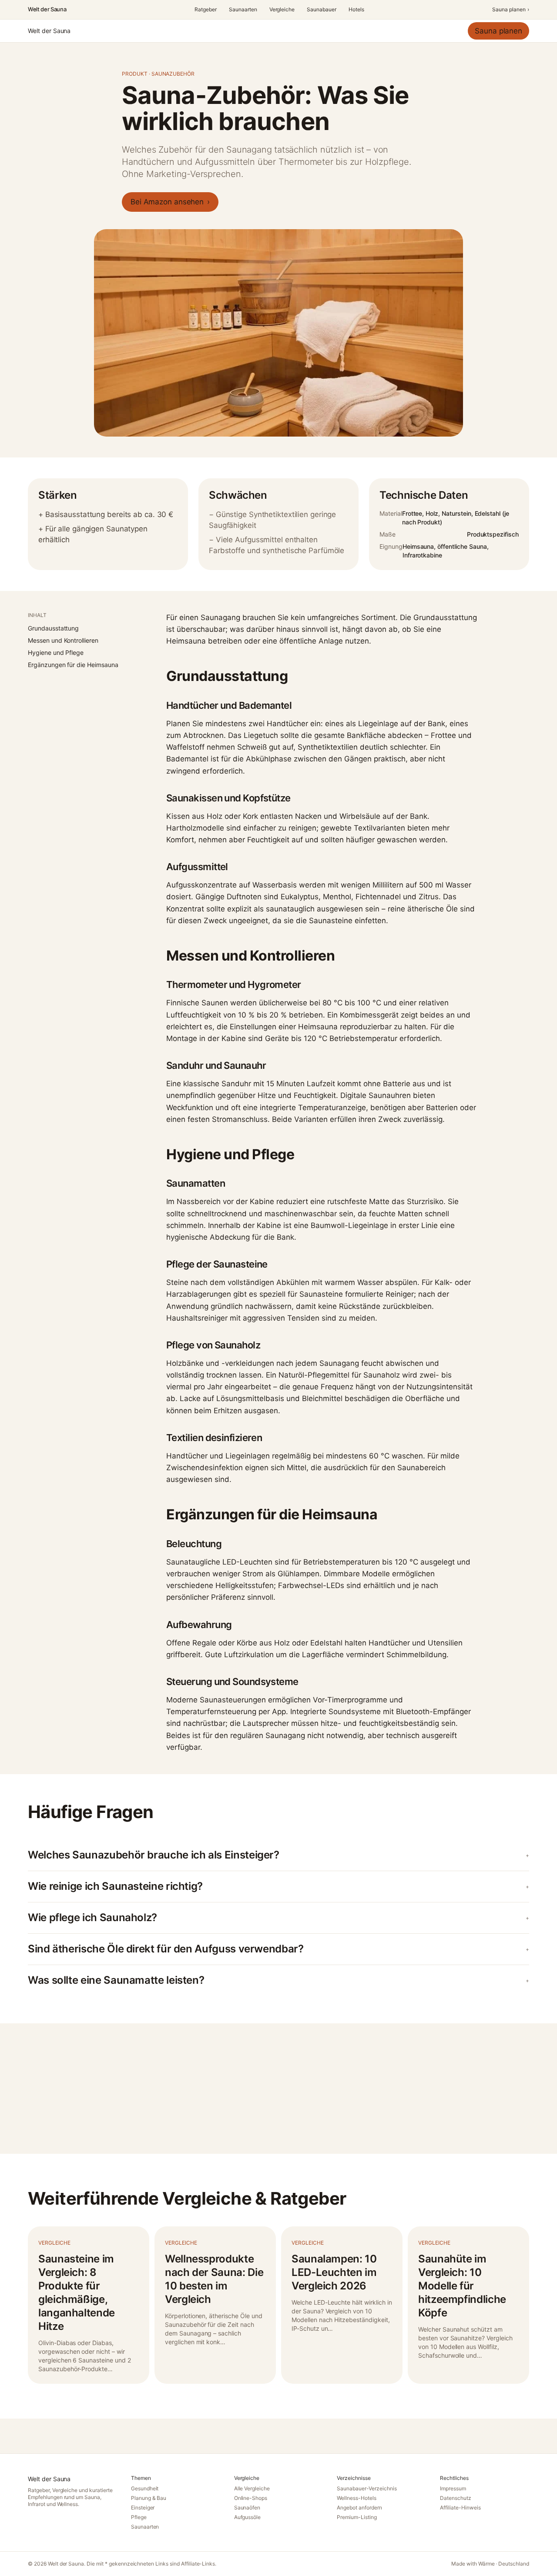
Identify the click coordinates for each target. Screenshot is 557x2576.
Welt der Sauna (47, 9)
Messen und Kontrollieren (63, 640)
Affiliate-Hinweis (460, 2508)
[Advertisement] (278, 2089)
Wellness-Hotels (356, 2498)
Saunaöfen (247, 2508)
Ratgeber (206, 9)
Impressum (453, 2488)
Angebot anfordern (359, 2508)
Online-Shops (251, 2498)
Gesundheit (145, 2488)
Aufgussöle (248, 2517)
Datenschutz (456, 2498)
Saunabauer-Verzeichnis (367, 2488)
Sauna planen (511, 9)
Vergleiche (282, 9)
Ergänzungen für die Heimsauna (73, 665)
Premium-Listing (357, 2517)
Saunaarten (243, 9)
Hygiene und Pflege (56, 652)
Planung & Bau (149, 2498)
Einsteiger (143, 2508)
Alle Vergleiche (252, 2488)
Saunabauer (322, 9)
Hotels (356, 9)
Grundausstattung (53, 628)
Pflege (139, 2517)
